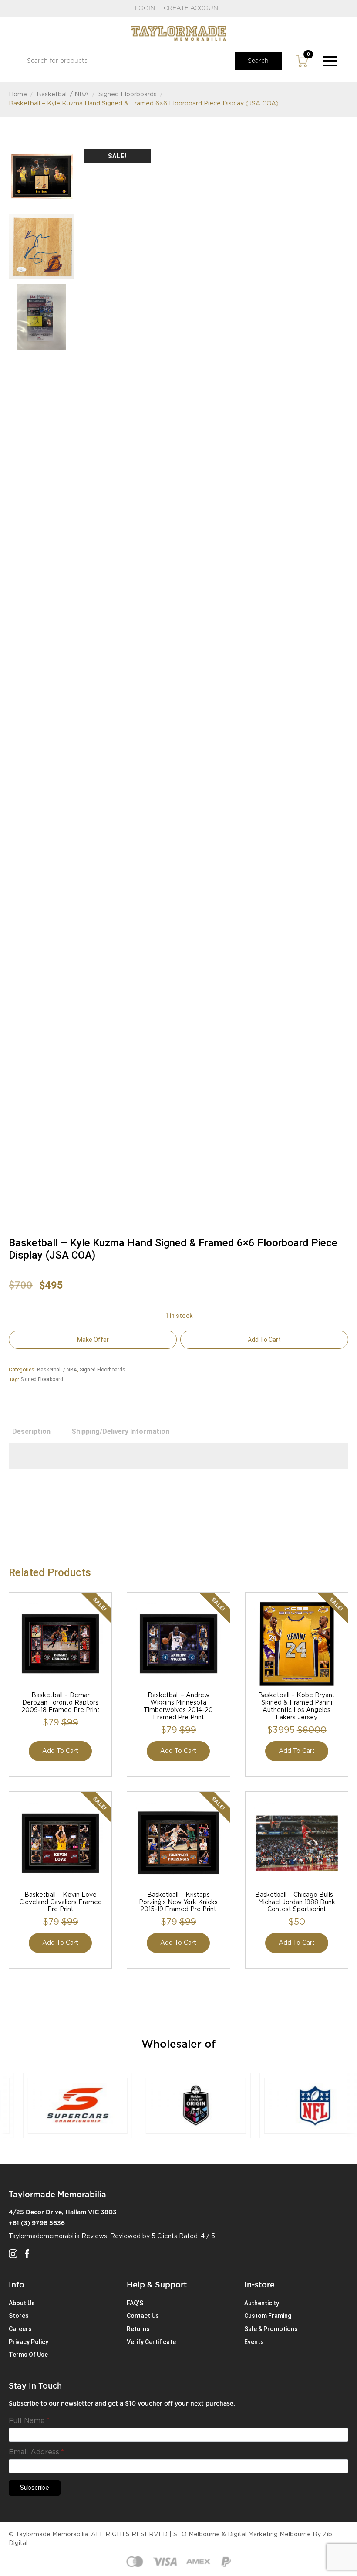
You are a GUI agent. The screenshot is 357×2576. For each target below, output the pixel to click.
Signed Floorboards (128, 95)
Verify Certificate (151, 2342)
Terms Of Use (28, 2355)
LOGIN (145, 8)
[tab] (31, 1432)
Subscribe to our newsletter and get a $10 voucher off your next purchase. (122, 2404)
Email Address (36, 2452)
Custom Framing (268, 2316)
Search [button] (258, 61)
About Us (22, 2303)
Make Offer (93, 1340)
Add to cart (264, 1340)
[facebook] (27, 2254)
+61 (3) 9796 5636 (37, 2223)
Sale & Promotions (271, 2329)
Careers (20, 2329)
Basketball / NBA (63, 95)
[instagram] (13, 2254)
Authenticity (262, 2303)
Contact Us (143, 2316)
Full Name (29, 2421)
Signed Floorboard (42, 1379)
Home (18, 95)
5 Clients (164, 2236)
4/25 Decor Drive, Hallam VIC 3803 (63, 2212)
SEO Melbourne (197, 2535)
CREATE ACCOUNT (193, 8)
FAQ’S (135, 2303)
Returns (138, 2329)
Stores (19, 2316)
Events (254, 2342)
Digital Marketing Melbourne (269, 2535)
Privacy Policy (29, 2342)
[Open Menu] (330, 61)
